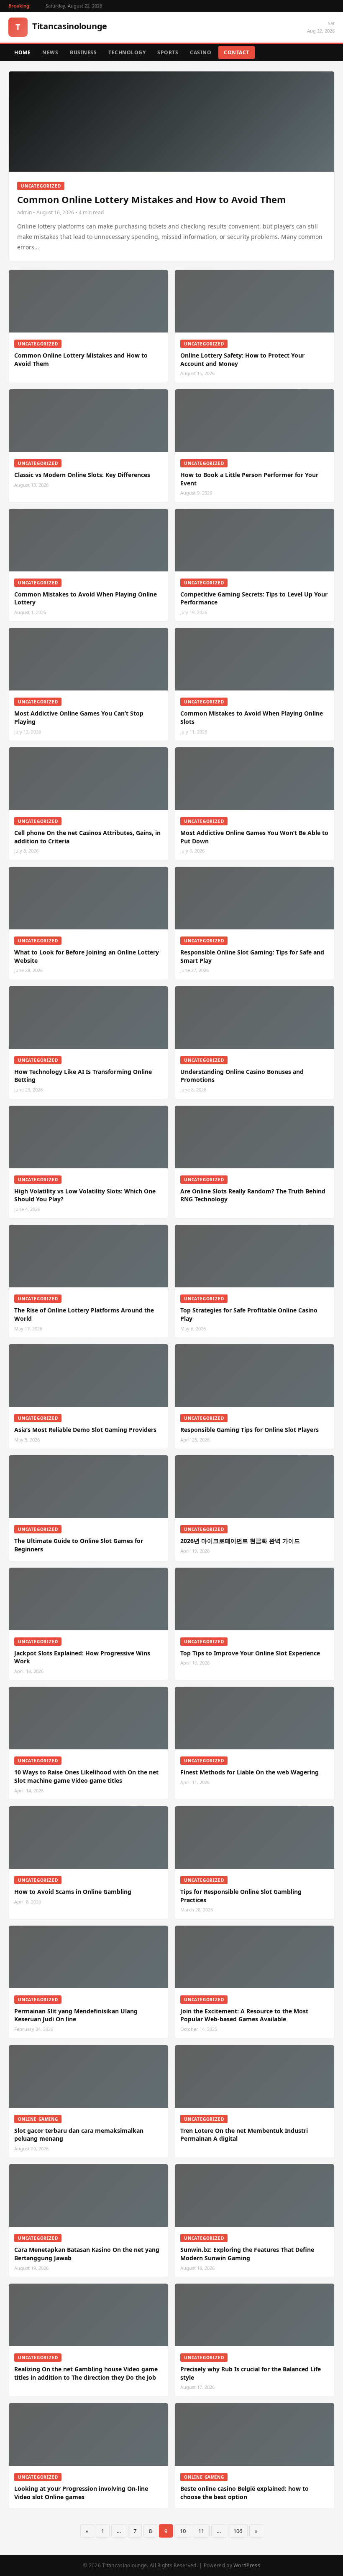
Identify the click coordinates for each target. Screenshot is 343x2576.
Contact (237, 52)
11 (201, 2531)
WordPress (247, 2565)
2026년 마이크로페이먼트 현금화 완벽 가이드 (240, 1541)
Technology (127, 52)
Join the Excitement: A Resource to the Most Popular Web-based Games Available (244, 2015)
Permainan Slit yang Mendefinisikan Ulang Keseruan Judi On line (76, 2015)
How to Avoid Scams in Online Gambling (73, 1892)
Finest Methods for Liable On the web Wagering (250, 1772)
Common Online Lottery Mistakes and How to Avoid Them (152, 199)
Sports (168, 52)
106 (238, 2531)
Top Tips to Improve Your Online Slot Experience (250, 1653)
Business (83, 52)
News (50, 52)
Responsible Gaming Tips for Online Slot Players (250, 1430)
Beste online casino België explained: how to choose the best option (244, 2493)
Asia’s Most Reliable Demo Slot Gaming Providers (85, 1430)
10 (183, 2531)
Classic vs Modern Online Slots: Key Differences (82, 475)
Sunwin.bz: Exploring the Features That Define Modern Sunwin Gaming (247, 2254)
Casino (201, 52)
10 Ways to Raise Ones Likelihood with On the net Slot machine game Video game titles (86, 1776)
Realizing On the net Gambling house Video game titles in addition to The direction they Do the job (86, 2373)
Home (22, 52)
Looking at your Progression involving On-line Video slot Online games (81, 2493)
